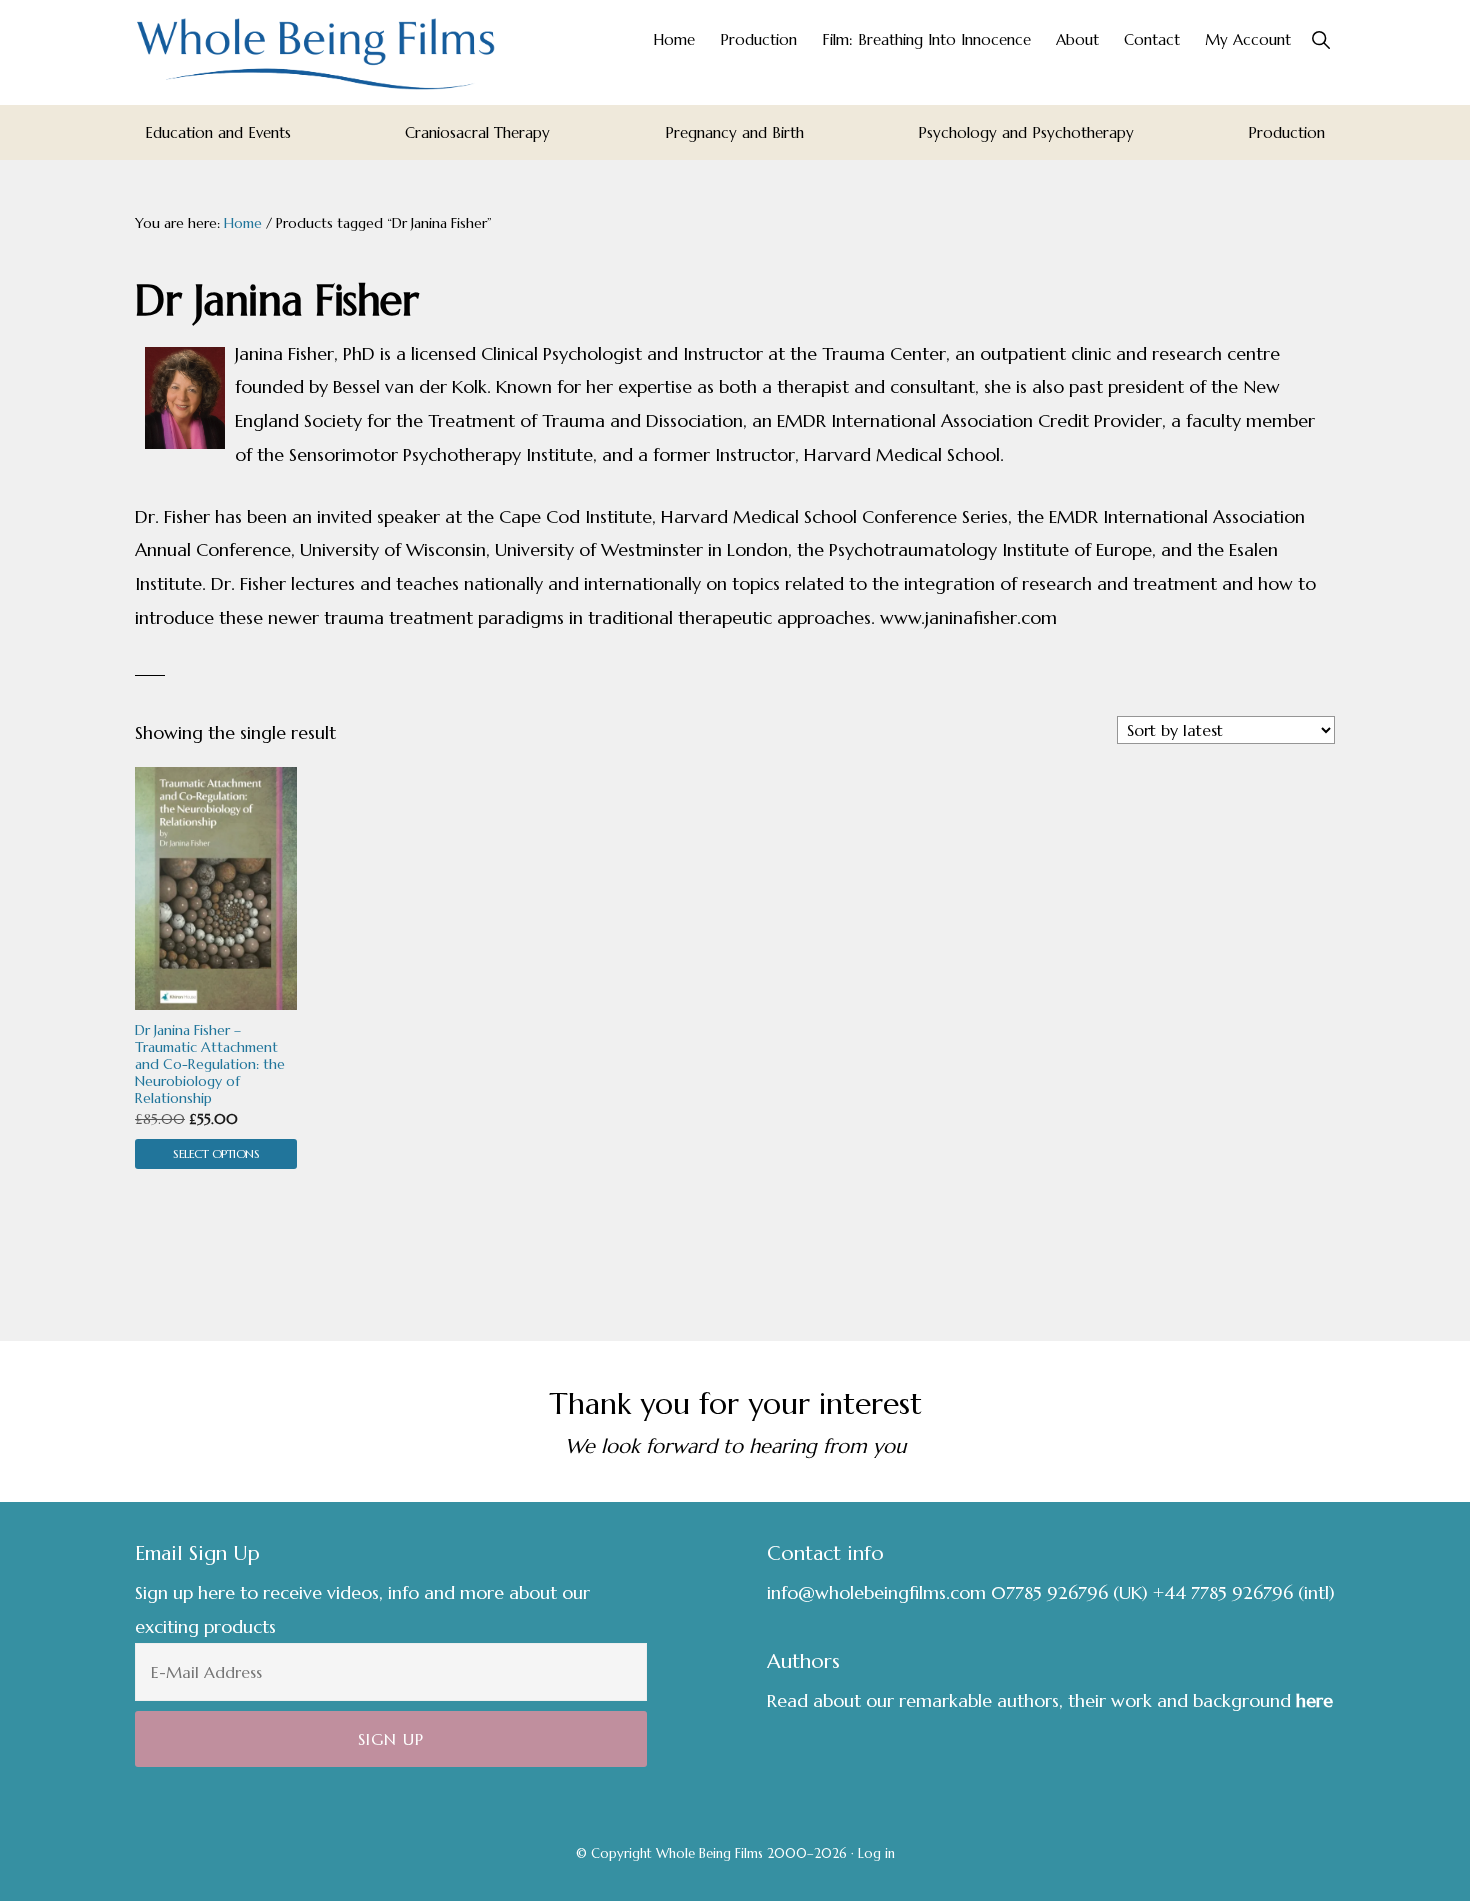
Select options (216, 1153)
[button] (1320, 39)
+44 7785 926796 (1223, 1592)
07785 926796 (1049, 1592)
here (1314, 1700)
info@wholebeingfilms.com (876, 1592)
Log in (876, 1853)
